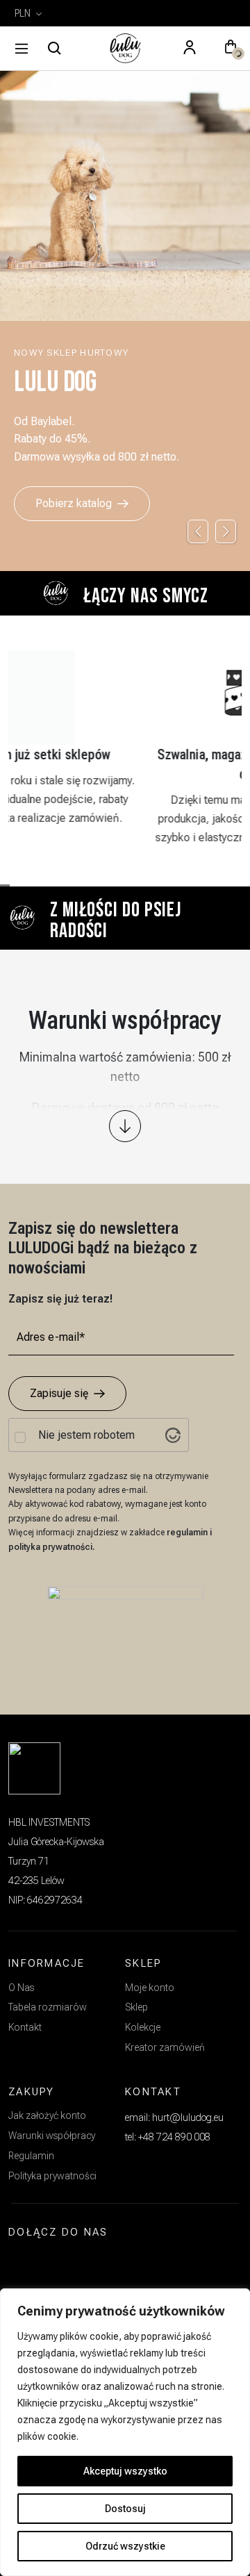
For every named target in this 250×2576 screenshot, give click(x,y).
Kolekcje (143, 2027)
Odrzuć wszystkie (125, 2546)
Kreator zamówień (165, 2047)
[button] (231, 49)
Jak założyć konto (47, 2115)
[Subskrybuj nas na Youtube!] (90, 2265)
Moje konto (150, 1988)
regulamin (188, 1533)
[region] (125, 2432)
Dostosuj (125, 2509)
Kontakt (25, 2027)
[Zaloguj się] (190, 49)
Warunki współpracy (52, 2136)
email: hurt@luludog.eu (174, 2117)
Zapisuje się (59, 1393)
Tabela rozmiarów (48, 2007)
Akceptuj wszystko (125, 2471)
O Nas (21, 1988)
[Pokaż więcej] (125, 1126)
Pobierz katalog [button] (74, 503)
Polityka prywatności (52, 2176)
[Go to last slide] (198, 531)
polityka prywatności (50, 1547)
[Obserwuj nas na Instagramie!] (25, 2265)
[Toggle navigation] (22, 49)
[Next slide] (226, 531)
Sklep (136, 2007)
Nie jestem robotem (86, 1435)
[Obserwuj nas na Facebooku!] (57, 2265)
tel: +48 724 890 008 (168, 2137)
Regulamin (31, 2156)
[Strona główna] (125, 49)
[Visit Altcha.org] (173, 1435)
